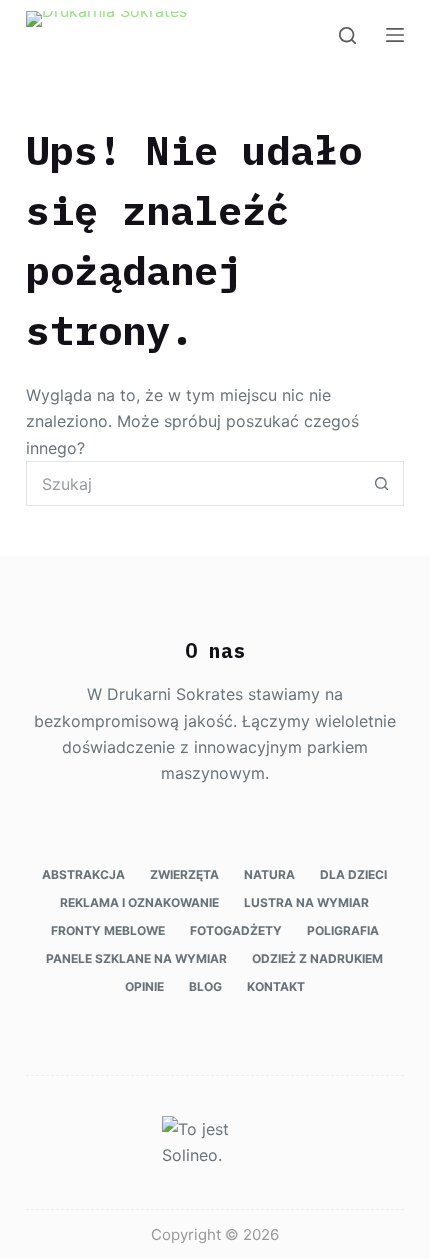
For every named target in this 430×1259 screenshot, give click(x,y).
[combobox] (193, 483)
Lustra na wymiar (306, 902)
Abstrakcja (83, 874)
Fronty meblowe (108, 930)
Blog (205, 986)
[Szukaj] (347, 35)
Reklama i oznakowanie (139, 902)
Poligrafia (343, 930)
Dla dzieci (353, 874)
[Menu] (395, 35)
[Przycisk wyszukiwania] (381, 483)
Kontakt (276, 986)
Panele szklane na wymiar (136, 958)
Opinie (144, 986)
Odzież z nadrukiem (317, 958)
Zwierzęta (184, 874)
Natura (269, 874)
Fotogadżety (236, 930)
